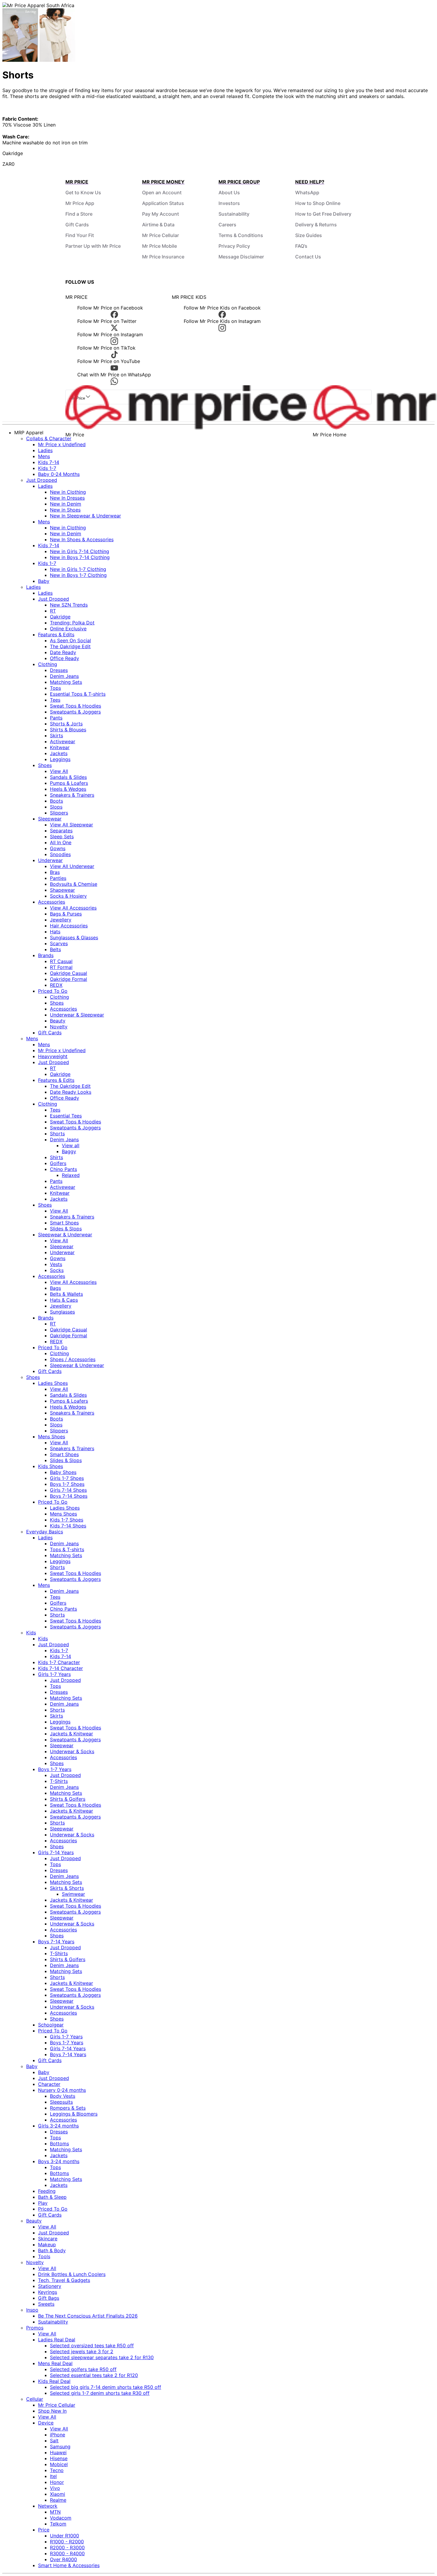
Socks (57, 1270)
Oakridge (60, 617)
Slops (56, 807)
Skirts (56, 735)
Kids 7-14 (49, 462)
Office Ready (65, 658)
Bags (55, 1288)
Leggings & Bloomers (74, 2114)
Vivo (55, 2488)
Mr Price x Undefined (62, 444)
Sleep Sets (62, 836)
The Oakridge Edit (70, 646)
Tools (44, 2256)
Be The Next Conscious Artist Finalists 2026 (88, 2316)
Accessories (52, 902)
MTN (55, 2512)
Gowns (58, 848)
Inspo (32, 2310)
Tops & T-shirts (67, 1549)
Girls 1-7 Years (54, 1674)
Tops (55, 688)
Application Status (163, 203)
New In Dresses (67, 498)
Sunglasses (62, 1312)
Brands (46, 955)
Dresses (59, 670)
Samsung (60, 2446)
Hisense (59, 2458)
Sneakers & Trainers (72, 795)
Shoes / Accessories (73, 1359)
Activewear (63, 741)
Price (44, 2530)
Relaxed (71, 1175)
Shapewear (62, 890)
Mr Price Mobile (159, 246)
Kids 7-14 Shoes (68, 1526)
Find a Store (79, 214)
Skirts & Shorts (67, 1888)
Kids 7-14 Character (60, 1668)
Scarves (59, 943)
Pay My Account (161, 214)
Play (43, 2203)
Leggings (60, 759)
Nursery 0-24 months (62, 2090)
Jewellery (61, 920)
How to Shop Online (318, 203)
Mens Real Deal (55, 2363)
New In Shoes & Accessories (82, 539)
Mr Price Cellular (161, 235)
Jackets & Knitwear (71, 1734)
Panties (58, 878)
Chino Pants (63, 1169)
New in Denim (66, 504)
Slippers (59, 813)
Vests (56, 1264)
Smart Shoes (64, 1223)
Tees (55, 700)
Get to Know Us (83, 192)
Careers (227, 225)
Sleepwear (50, 819)
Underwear (50, 860)
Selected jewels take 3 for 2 (82, 2351)
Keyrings (48, 2292)
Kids (31, 1633)
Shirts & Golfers (68, 1799)
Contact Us (308, 257)
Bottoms (59, 2143)
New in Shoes (65, 510)
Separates (61, 831)
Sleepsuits (61, 2102)
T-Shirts (59, 1781)
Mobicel (59, 2464)
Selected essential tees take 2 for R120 (94, 2375)
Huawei (58, 2452)
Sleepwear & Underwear (65, 1235)
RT (53, 611)
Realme (58, 2500)
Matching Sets (66, 682)
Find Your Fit (80, 235)
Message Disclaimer (241, 257)
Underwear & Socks (72, 1751)
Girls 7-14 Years (56, 1852)
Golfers (58, 1163)
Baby (44, 581)
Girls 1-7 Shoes (67, 1478)
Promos (35, 2328)
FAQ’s (301, 246)
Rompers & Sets (68, 2108)
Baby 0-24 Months (59, 474)
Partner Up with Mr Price (93, 246)
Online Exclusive (68, 629)
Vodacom (61, 2518)
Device (46, 2423)
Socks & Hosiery (68, 896)
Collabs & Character (49, 438)
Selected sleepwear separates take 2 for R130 (102, 2357)
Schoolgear (51, 2025)
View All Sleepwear (71, 825)
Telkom (58, 2524)
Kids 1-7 (47, 468)
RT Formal (61, 967)
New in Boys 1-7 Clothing (78, 575)
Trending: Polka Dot (72, 623)
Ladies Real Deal (57, 2340)
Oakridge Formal (69, 979)
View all (71, 1145)
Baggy (69, 1151)
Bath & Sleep (52, 2197)
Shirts (56, 1157)
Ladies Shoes (53, 1383)
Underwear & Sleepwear (77, 1015)
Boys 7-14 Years (56, 1942)
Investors (229, 203)
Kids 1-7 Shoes (67, 1520)
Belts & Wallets (66, 1294)
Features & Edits (56, 634)
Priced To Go (53, 991)
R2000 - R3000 (67, 2547)
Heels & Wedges (68, 789)
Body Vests (63, 2096)
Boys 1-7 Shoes (67, 1484)
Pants (56, 718)
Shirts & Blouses (68, 730)
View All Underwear (72, 866)
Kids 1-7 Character (59, 1662)
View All (59, 771)
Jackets (59, 753)
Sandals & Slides (68, 777)
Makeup (47, 2244)
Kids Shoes (51, 1466)
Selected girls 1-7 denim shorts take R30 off (100, 2393)
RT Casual (61, 961)
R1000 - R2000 (67, 2542)
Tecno (57, 2470)
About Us (229, 192)
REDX (56, 985)
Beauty (58, 1021)
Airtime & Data (158, 225)
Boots (56, 801)
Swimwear (73, 1894)
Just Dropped (42, 480)
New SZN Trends (69, 605)
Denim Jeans (64, 676)
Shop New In (52, 2411)
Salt (54, 2441)
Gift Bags (49, 2298)
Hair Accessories (69, 926)
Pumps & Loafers (69, 783)
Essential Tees (66, 1116)
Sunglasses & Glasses (74, 937)
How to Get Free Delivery (323, 214)
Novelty (59, 1027)
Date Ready (63, 652)
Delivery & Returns (316, 225)
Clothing (48, 664)
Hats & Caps (64, 1300)
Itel (53, 2476)
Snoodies (60, 854)
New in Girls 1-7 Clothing (78, 569)
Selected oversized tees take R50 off (92, 2345)
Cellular (35, 2399)
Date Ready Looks (71, 1092)
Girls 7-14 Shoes (68, 1490)
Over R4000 (63, 2559)
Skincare (48, 2239)
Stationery (50, 2286)
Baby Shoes (63, 1472)
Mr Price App (80, 203)
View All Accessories (73, 908)
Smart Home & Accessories (69, 2565)
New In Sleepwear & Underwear (85, 516)
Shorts (57, 1134)
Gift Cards (77, 225)
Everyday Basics (45, 1532)
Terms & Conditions (241, 235)
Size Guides (309, 235)
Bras (55, 872)
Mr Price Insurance (163, 257)
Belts (55, 949)
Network (48, 2506)
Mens (44, 456)
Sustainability (234, 214)
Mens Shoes (52, 1437)
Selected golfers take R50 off (83, 2369)
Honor (57, 2482)
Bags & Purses (66, 914)
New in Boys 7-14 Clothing (80, 557)
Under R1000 (65, 2536)
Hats (55, 932)
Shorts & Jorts (66, 724)
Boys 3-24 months (59, 2161)
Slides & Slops (66, 1229)
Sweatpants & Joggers (75, 712)
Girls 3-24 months (58, 2126)
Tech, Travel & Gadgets (64, 2280)
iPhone (58, 2435)
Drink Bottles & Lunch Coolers (72, 2274)
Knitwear (60, 747)
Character (49, 2084)
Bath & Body (52, 2250)
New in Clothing (68, 492)
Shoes (45, 765)
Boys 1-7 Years (55, 1769)
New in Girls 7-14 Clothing (80, 551)
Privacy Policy (234, 246)
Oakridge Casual (69, 973)
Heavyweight (53, 1056)
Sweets (46, 2304)
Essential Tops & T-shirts (78, 694)
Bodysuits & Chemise (74, 884)
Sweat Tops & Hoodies (76, 706)
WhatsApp (307, 192)
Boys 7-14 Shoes (69, 1496)
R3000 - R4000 (67, 2553)
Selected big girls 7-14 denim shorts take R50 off (106, 2387)
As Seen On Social (70, 640)
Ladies (45, 450)
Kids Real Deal (54, 2381)
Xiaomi (58, 2494)
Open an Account (162, 192)
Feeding (47, 2191)
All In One (61, 842)
